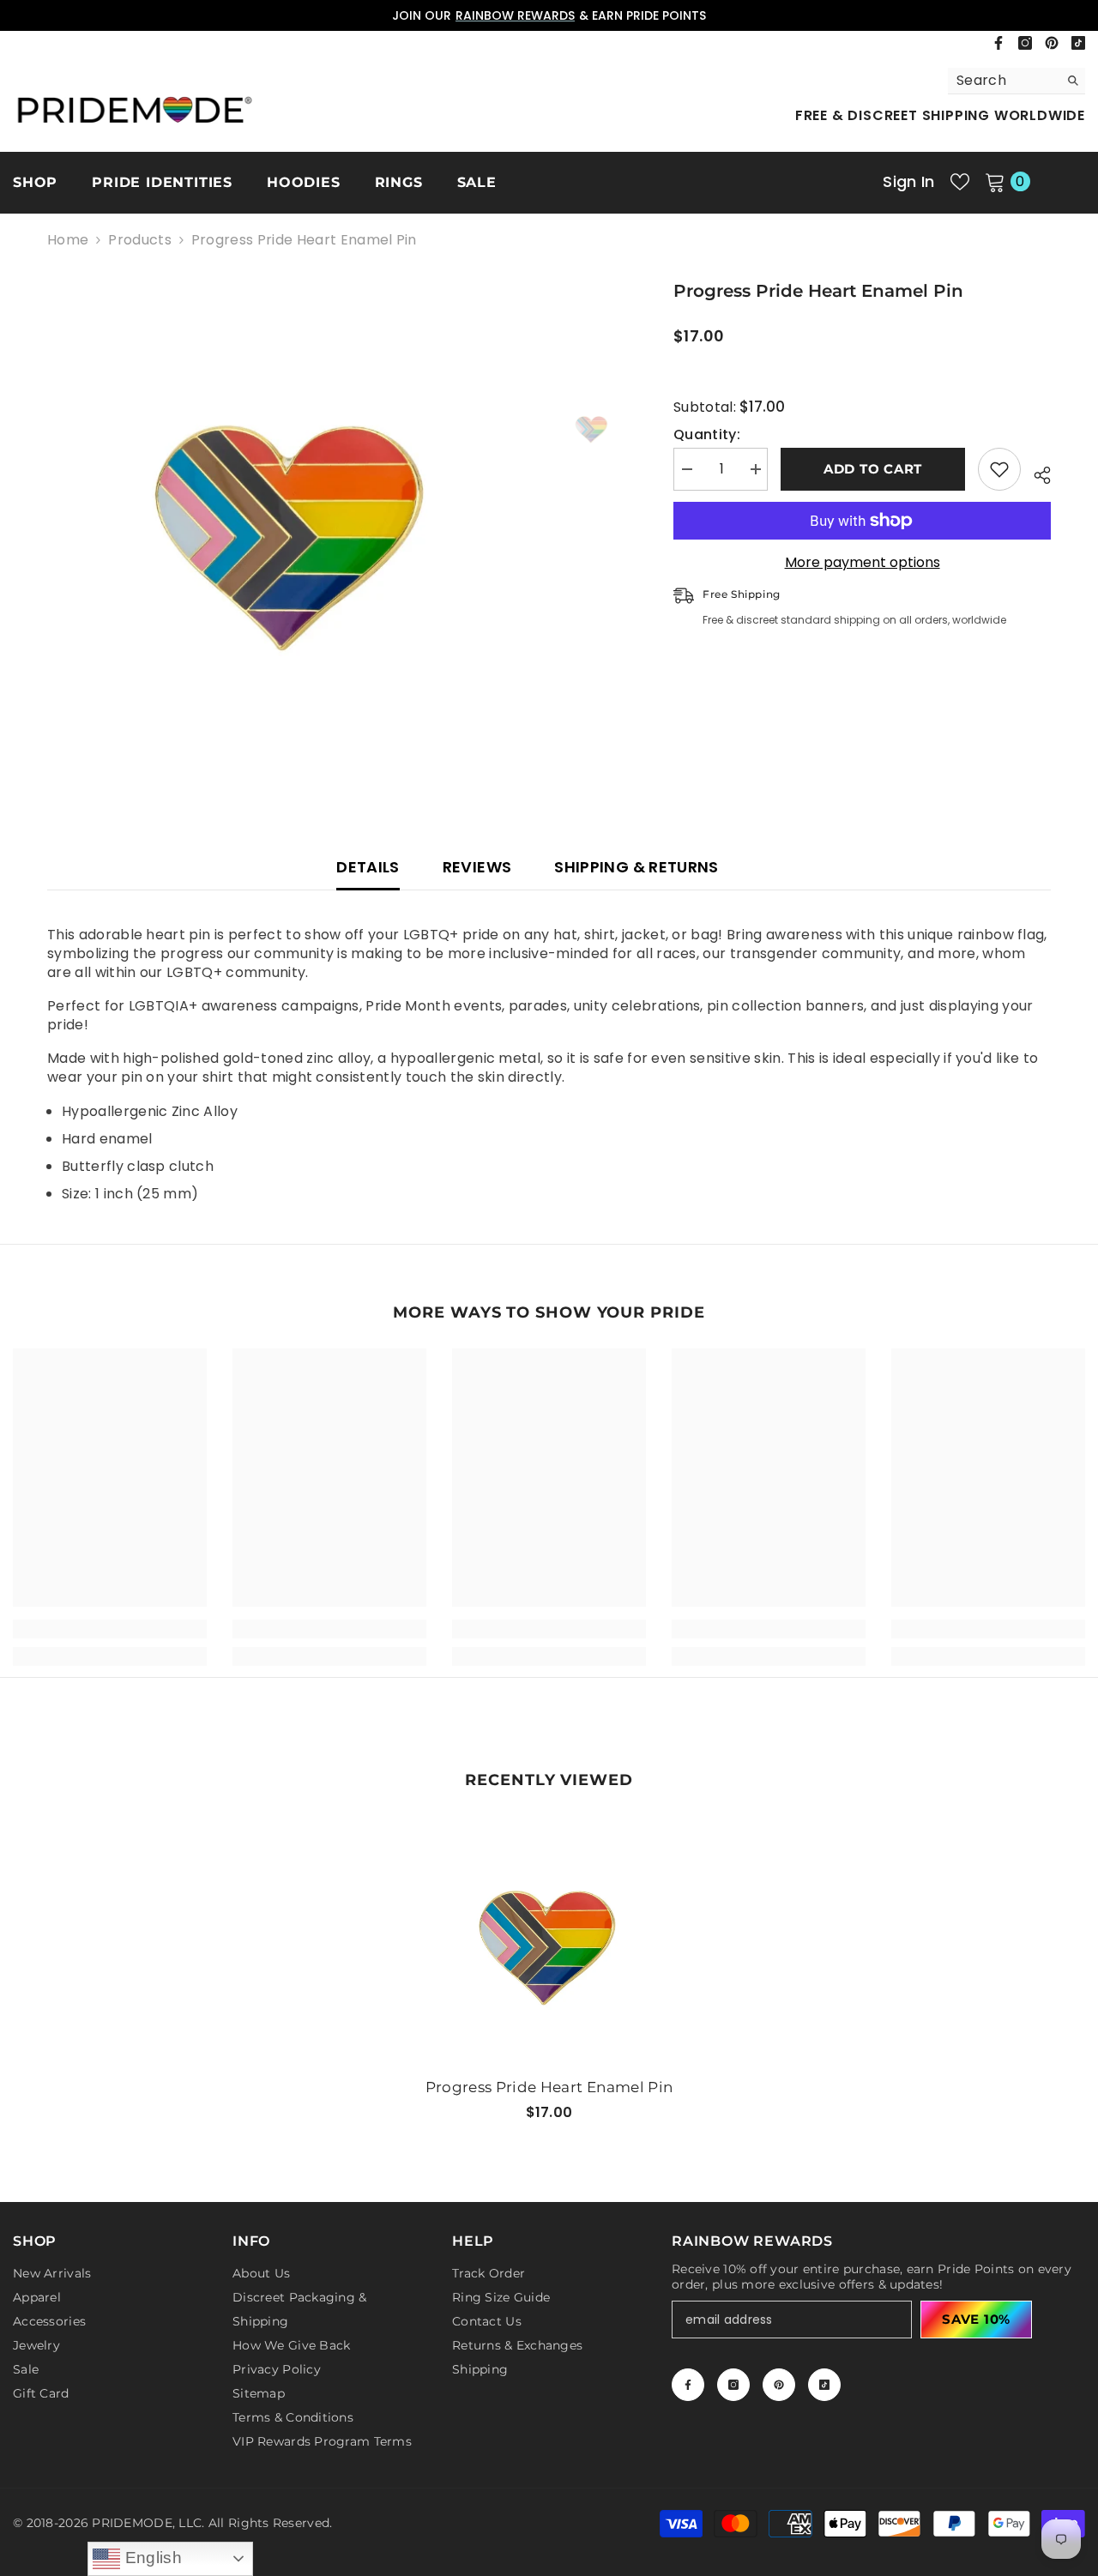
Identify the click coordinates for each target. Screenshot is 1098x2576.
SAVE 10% (976, 2319)
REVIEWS (477, 867)
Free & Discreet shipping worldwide (940, 115)
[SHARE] (1036, 473)
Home (68, 240)
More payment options (863, 563)
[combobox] (1003, 81)
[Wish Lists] (960, 182)
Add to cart (873, 469)
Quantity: (707, 435)
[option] (549, 15)
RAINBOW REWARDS (515, 15)
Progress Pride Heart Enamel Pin (549, 2087)
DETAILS (368, 867)
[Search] (1017, 81)
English (151, 2558)
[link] (110, 1629)
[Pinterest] (1052, 43)
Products (140, 240)
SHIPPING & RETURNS (636, 867)
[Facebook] (998, 43)
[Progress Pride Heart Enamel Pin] (549, 1940)
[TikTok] (1078, 43)
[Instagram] (1025, 43)
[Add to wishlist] (999, 469)
